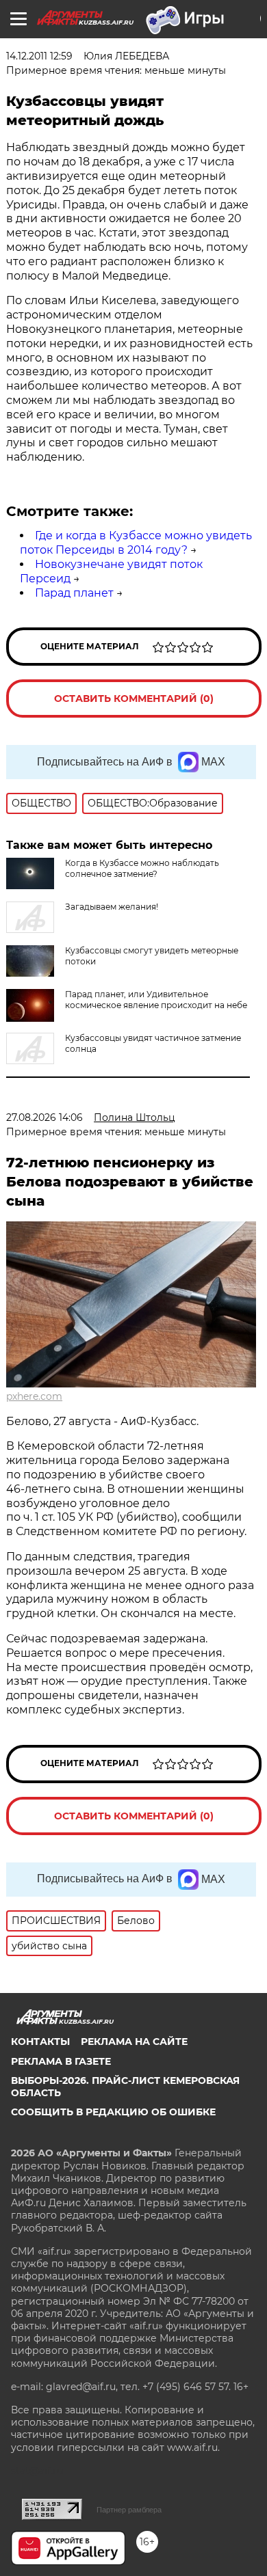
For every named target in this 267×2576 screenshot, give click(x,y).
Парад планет (74, 593)
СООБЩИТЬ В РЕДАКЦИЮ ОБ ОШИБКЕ (113, 2112)
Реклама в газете (61, 2061)
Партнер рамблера (129, 2510)
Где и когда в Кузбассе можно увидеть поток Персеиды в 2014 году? (136, 543)
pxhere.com (34, 1396)
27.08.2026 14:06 (44, 1117)
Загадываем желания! (112, 907)
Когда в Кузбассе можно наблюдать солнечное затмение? (142, 868)
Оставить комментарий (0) (134, 699)
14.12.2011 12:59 (39, 56)
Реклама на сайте (134, 2042)
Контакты (40, 2042)
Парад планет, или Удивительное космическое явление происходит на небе (156, 1000)
